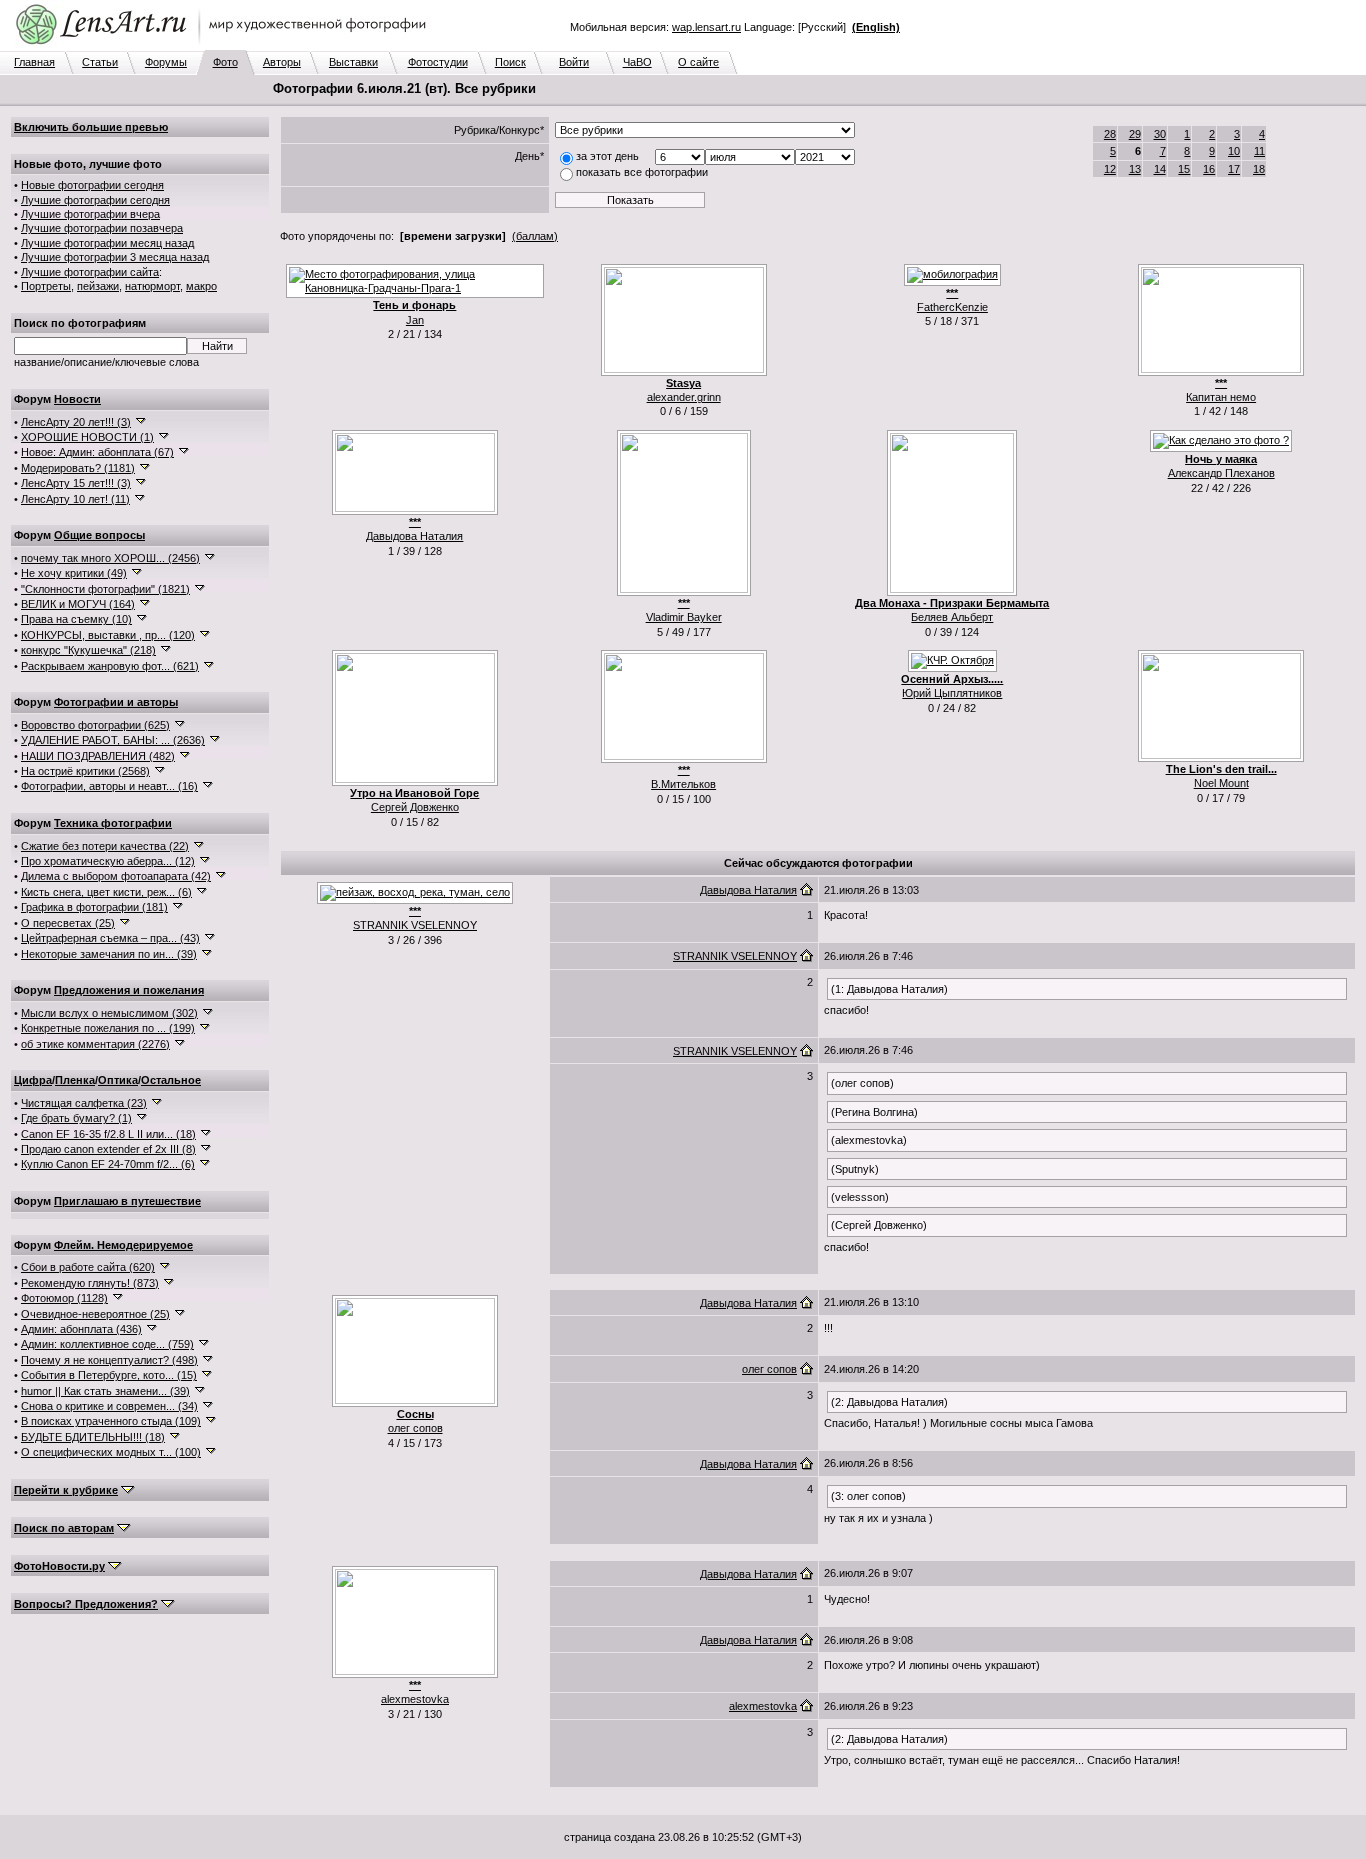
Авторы (282, 62)
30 (1160, 134)
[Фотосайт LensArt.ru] (225, 46)
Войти (574, 62)
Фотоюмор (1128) (64, 1298)
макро (201, 286)
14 (1160, 169)
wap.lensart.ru (706, 27)
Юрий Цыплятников (952, 693)
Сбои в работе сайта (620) (88, 1267)
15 (1184, 169)
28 (1110, 134)
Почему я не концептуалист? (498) (109, 1360)
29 (1135, 134)
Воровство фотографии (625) (95, 725)
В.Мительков (683, 784)
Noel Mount (1221, 783)
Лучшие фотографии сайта (90, 272)
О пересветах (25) (68, 923)
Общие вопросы (99, 535)
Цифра (33, 1080)
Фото (225, 62)
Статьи (100, 62)
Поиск (510, 62)
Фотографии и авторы (116, 702)
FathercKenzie (952, 307)
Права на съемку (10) (76, 619)
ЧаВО (637, 62)
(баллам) (535, 236)
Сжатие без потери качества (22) (105, 846)
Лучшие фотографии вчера (90, 214)
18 (1259, 169)
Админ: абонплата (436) (81, 1329)
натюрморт (152, 286)
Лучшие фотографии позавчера (102, 228)
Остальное (171, 1080)
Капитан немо (1221, 397)
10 (1234, 151)
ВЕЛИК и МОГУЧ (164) (78, 604)
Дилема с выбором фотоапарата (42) (116, 876)
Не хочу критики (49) (74, 573)
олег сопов (415, 1428)
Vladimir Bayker (684, 617)
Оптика (118, 1080)
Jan (415, 320)
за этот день (607, 156)
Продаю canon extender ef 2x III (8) (108, 1149)
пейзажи (98, 286)
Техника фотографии (113, 823)
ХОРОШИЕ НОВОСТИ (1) (87, 437)
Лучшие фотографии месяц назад (107, 243)
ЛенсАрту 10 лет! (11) (75, 499)
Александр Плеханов (1221, 473)
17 (1234, 169)
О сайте (698, 62)
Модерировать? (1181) (78, 468)
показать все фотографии (642, 172)
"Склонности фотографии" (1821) (105, 589)
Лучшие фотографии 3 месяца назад (115, 257)
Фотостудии (438, 62)
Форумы (166, 62)
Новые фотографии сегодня (92, 185)
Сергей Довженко (415, 807)
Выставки (353, 62)
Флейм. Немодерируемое (123, 1245)
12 (1110, 169)
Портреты (46, 286)
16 (1209, 169)
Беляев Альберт (952, 617)
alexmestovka (415, 1699)
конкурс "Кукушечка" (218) (88, 650)
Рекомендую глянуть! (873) (90, 1283)
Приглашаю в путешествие (127, 1201)
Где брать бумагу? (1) (76, 1118)
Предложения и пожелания (129, 990)
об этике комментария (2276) (95, 1044)
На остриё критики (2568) (85, 771)
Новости (77, 399)
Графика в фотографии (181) (94, 907)
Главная (34, 62)
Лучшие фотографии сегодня (95, 200)
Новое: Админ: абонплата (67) (97, 452)
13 (1135, 169)
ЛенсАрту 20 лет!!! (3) (76, 422)
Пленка (75, 1080)
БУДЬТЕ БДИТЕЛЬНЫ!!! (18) (93, 1437)
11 (1259, 151)
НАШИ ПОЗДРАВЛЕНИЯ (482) (98, 756)
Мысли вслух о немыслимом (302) (109, 1013)
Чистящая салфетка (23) (84, 1103)
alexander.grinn (684, 397)
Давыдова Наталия (414, 536)
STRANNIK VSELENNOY (415, 925)
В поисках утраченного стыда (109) (111, 1421)
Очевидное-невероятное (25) (95, 1314)
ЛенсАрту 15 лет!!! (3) (76, 483)
